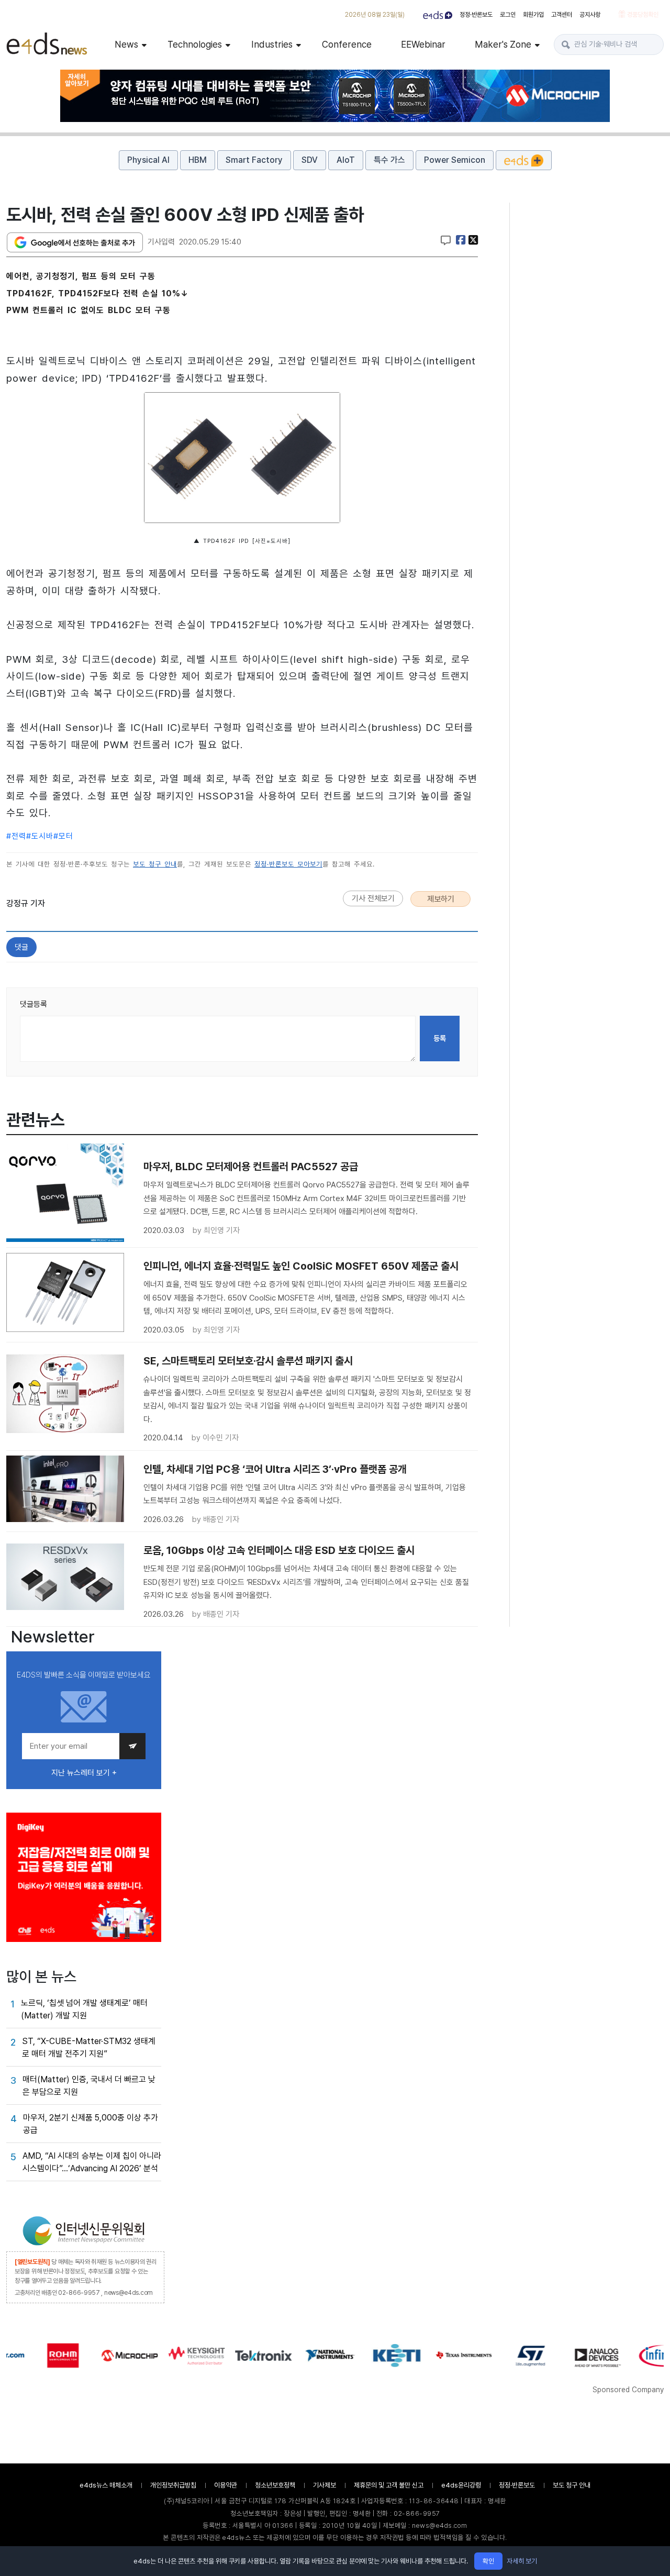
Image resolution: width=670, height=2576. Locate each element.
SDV (310, 160)
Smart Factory (254, 160)
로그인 (508, 15)
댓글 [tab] (21, 947)
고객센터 (562, 15)
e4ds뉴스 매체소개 (106, 2485)
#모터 (63, 836)
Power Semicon (455, 160)
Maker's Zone (503, 44)
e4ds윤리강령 (461, 2485)
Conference (347, 44)
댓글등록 (33, 1004)
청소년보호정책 (275, 2485)
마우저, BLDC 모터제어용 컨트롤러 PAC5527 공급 (251, 1167)
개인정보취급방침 (173, 2485)
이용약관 (226, 2485)
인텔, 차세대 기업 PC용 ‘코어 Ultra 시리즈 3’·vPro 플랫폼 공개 (275, 1469)
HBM (198, 160)
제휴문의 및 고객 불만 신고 (389, 2485)
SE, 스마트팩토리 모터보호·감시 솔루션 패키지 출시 (248, 1361)
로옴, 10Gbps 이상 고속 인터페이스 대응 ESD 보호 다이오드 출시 (279, 1550)
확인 (488, 2561)
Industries (272, 44)
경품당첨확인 (642, 15)
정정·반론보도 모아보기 (288, 864)
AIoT (346, 160)
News (126, 44)
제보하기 (441, 899)
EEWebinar (423, 44)
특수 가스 (389, 160)
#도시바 (40, 836)
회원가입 (533, 15)
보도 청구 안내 (155, 864)
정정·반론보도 (476, 15)
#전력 (16, 836)
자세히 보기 (522, 2561)
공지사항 (590, 15)
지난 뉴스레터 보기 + (84, 1773)
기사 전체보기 (373, 898)
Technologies (195, 44)
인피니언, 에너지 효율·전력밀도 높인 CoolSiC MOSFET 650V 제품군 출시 (301, 1266)
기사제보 (325, 2485)
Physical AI (148, 160)
